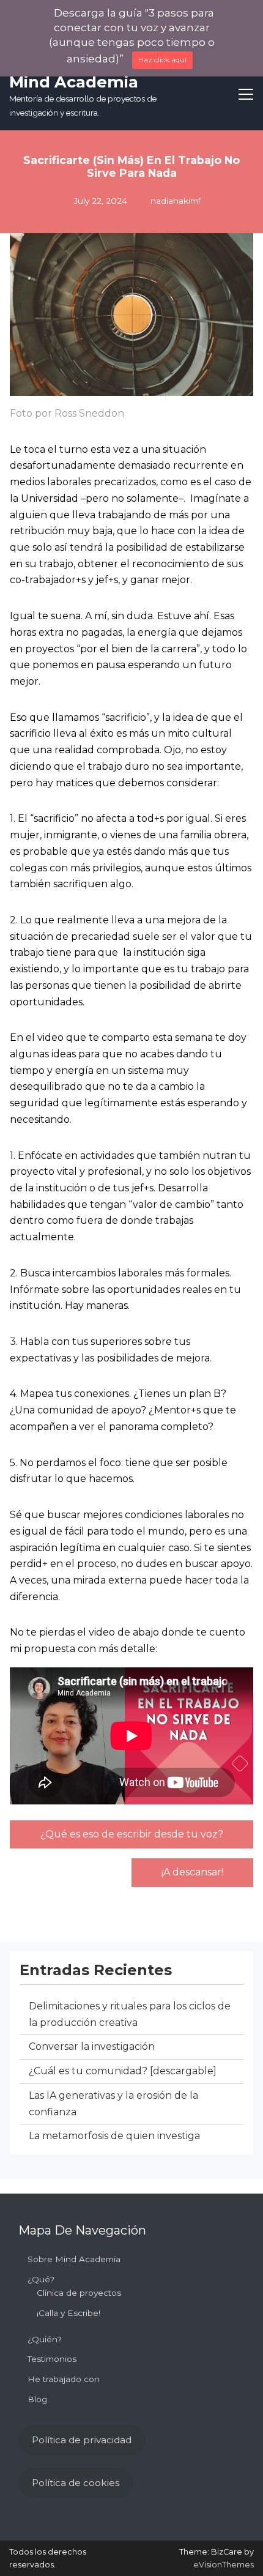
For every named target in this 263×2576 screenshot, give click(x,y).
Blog (37, 2399)
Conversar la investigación (92, 2046)
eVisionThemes (224, 2565)
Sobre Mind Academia (74, 2259)
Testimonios (52, 2359)
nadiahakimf (176, 201)
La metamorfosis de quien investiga (114, 2136)
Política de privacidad (82, 2440)
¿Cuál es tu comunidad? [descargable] (123, 2071)
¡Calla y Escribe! (69, 2313)
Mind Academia (74, 82)
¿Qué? (41, 2279)
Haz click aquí (162, 60)
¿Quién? (45, 2339)
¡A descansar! (192, 1872)
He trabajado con (64, 2379)
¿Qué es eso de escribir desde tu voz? (132, 1834)
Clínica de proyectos (79, 2293)
